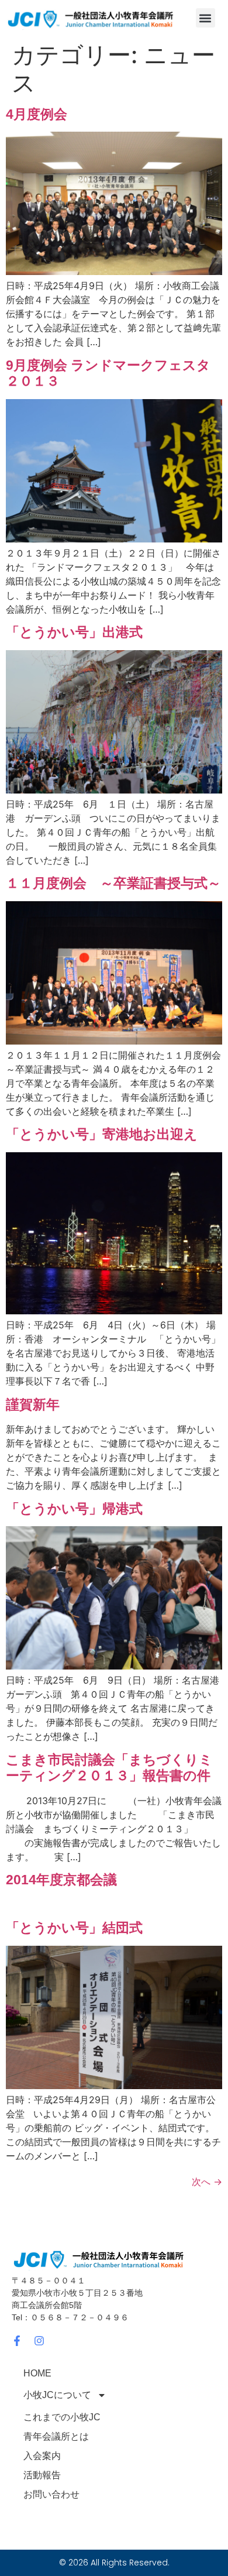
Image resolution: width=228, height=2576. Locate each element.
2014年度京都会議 (61, 1880)
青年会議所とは (56, 2436)
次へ (207, 2182)
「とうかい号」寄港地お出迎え (102, 1134)
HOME (37, 2373)
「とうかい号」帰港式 (74, 1509)
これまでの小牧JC (62, 2417)
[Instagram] (39, 2341)
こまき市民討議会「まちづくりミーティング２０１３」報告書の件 (109, 1768)
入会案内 (42, 2456)
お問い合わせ (51, 2494)
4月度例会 (37, 114)
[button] (205, 18)
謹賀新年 (33, 1404)
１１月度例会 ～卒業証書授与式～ (113, 883)
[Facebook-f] (17, 2341)
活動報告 (42, 2475)
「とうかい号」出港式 (74, 632)
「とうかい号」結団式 (74, 1928)
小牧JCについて (57, 2395)
